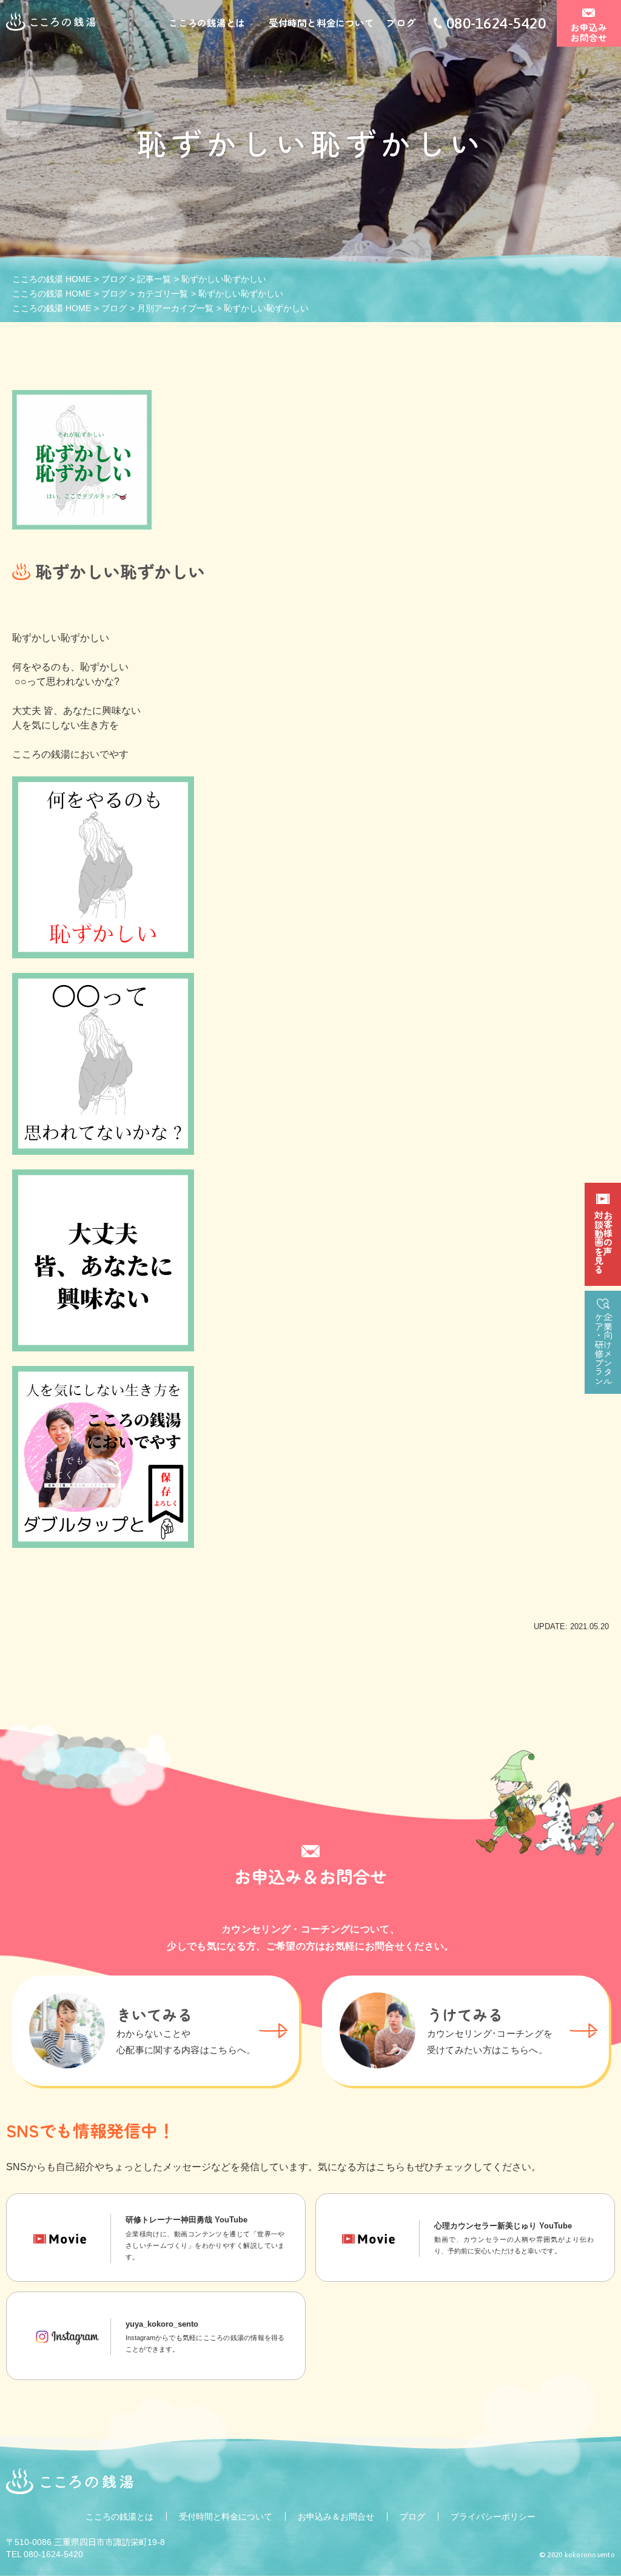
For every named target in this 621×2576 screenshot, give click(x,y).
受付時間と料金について (321, 22)
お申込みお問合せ (589, 32)
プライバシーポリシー (493, 2517)
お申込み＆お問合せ (336, 2517)
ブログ (401, 22)
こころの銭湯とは (207, 22)
